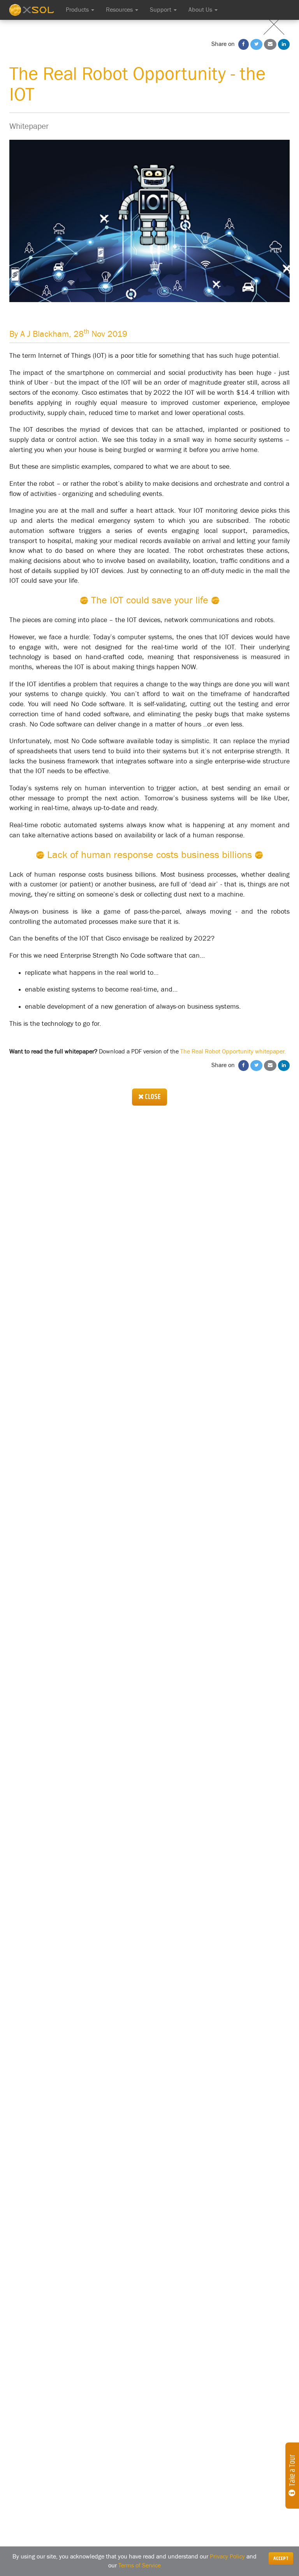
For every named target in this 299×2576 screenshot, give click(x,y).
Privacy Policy (227, 2557)
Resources (120, 10)
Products (78, 10)
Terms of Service (140, 2565)
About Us (201, 10)
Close (152, 1097)
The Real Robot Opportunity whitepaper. (233, 1052)
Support (161, 10)
